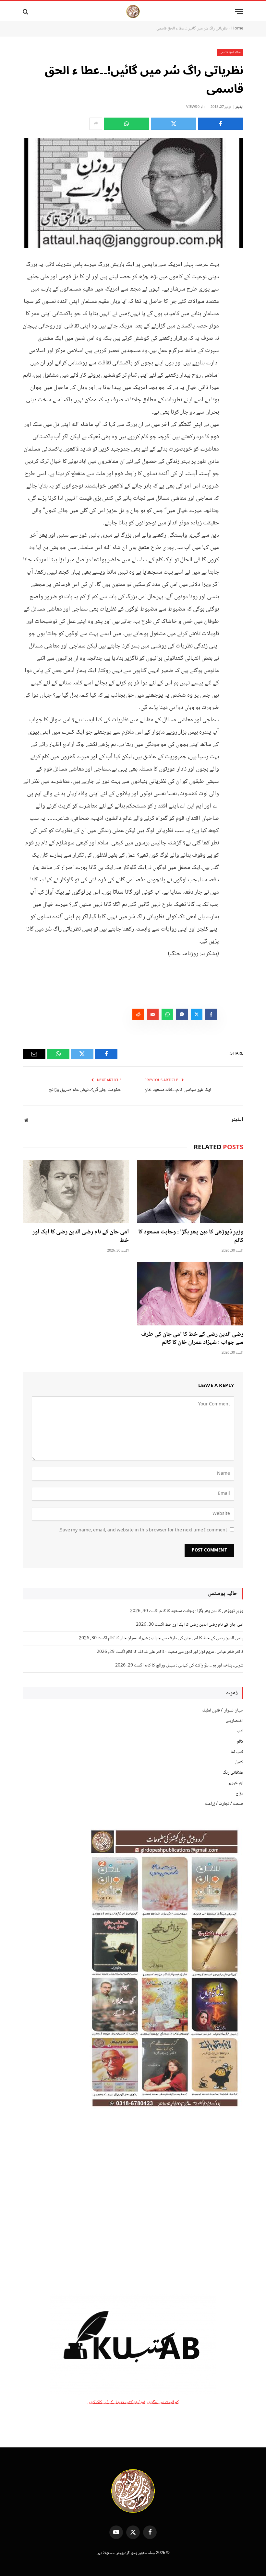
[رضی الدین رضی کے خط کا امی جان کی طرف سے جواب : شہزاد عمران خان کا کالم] (190, 1294)
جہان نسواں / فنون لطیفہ (223, 1711)
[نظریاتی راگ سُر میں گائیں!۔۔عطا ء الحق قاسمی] (133, 193)
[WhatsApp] (237, 313)
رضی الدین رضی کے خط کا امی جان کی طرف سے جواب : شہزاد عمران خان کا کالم (192, 1339)
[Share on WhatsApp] (127, 124)
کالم (240, 1742)
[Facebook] (237, 280)
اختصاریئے (235, 1721)
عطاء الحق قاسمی (230, 52)
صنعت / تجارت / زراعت (224, 1804)
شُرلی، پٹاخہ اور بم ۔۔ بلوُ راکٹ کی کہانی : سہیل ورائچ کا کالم (194, 1666)
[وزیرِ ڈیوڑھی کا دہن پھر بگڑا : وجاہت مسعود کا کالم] (190, 1192)
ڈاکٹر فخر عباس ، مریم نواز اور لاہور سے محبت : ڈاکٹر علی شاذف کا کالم (185, 1652)
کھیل (239, 1762)
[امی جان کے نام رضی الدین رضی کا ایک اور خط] (76, 1192)
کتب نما (237, 1752)
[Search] (26, 11)
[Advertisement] (133, 2202)
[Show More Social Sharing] (96, 124)
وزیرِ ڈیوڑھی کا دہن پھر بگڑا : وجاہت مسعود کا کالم (191, 1237)
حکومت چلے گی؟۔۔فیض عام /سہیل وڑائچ (85, 1090)
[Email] (237, 329)
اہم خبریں (235, 1783)
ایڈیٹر (239, 107)
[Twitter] (237, 296)
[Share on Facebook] (221, 124)
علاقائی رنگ (233, 1773)
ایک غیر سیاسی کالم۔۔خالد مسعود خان (178, 1090)
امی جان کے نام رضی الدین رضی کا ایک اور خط (81, 1237)
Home (237, 29)
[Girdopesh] (133, 11)
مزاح (239, 1793)
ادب (240, 1731)
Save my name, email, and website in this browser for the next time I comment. (143, 1530)
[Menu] (239, 11)
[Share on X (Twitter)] (174, 124)
